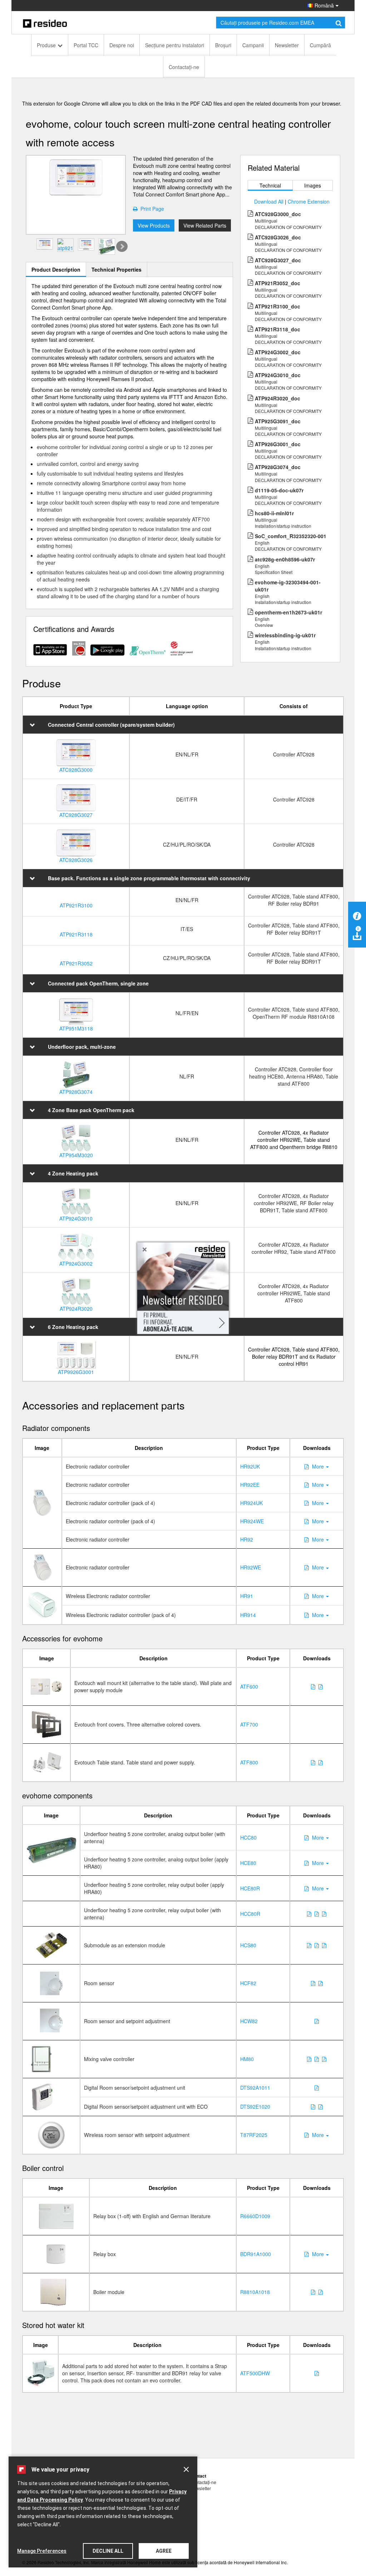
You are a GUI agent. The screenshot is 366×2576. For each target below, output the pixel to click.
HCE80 (248, 1863)
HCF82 (248, 1983)
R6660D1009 (255, 2216)
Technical (270, 185)
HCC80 (248, 1837)
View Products (154, 225)
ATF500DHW (255, 2373)
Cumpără (320, 45)
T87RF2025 (254, 2135)
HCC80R (250, 1914)
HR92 (247, 1539)
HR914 (248, 1615)
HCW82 (249, 2021)
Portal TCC (86, 45)
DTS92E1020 (255, 2107)
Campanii (253, 45)
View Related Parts (205, 225)
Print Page (151, 209)
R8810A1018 (255, 2292)
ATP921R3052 (76, 963)
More (319, 1466)
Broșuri (223, 45)
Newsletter (287, 45)
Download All (269, 201)
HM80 (247, 2059)
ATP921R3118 (76, 934)
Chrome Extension (309, 201)
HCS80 (248, 1945)
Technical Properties (117, 269)
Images (313, 185)
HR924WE (252, 1521)
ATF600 (249, 1686)
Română (323, 5)
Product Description (56, 269)
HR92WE (251, 1567)
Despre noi (122, 45)
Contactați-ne (184, 67)
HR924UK (251, 1503)
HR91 (247, 1596)
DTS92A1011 (255, 2088)
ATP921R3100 (76, 905)
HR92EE (250, 1485)
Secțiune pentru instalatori (175, 45)
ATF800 (249, 1762)
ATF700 (249, 1724)
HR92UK (250, 1466)
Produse (46, 45)
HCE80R (250, 1888)
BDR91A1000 (256, 2254)
